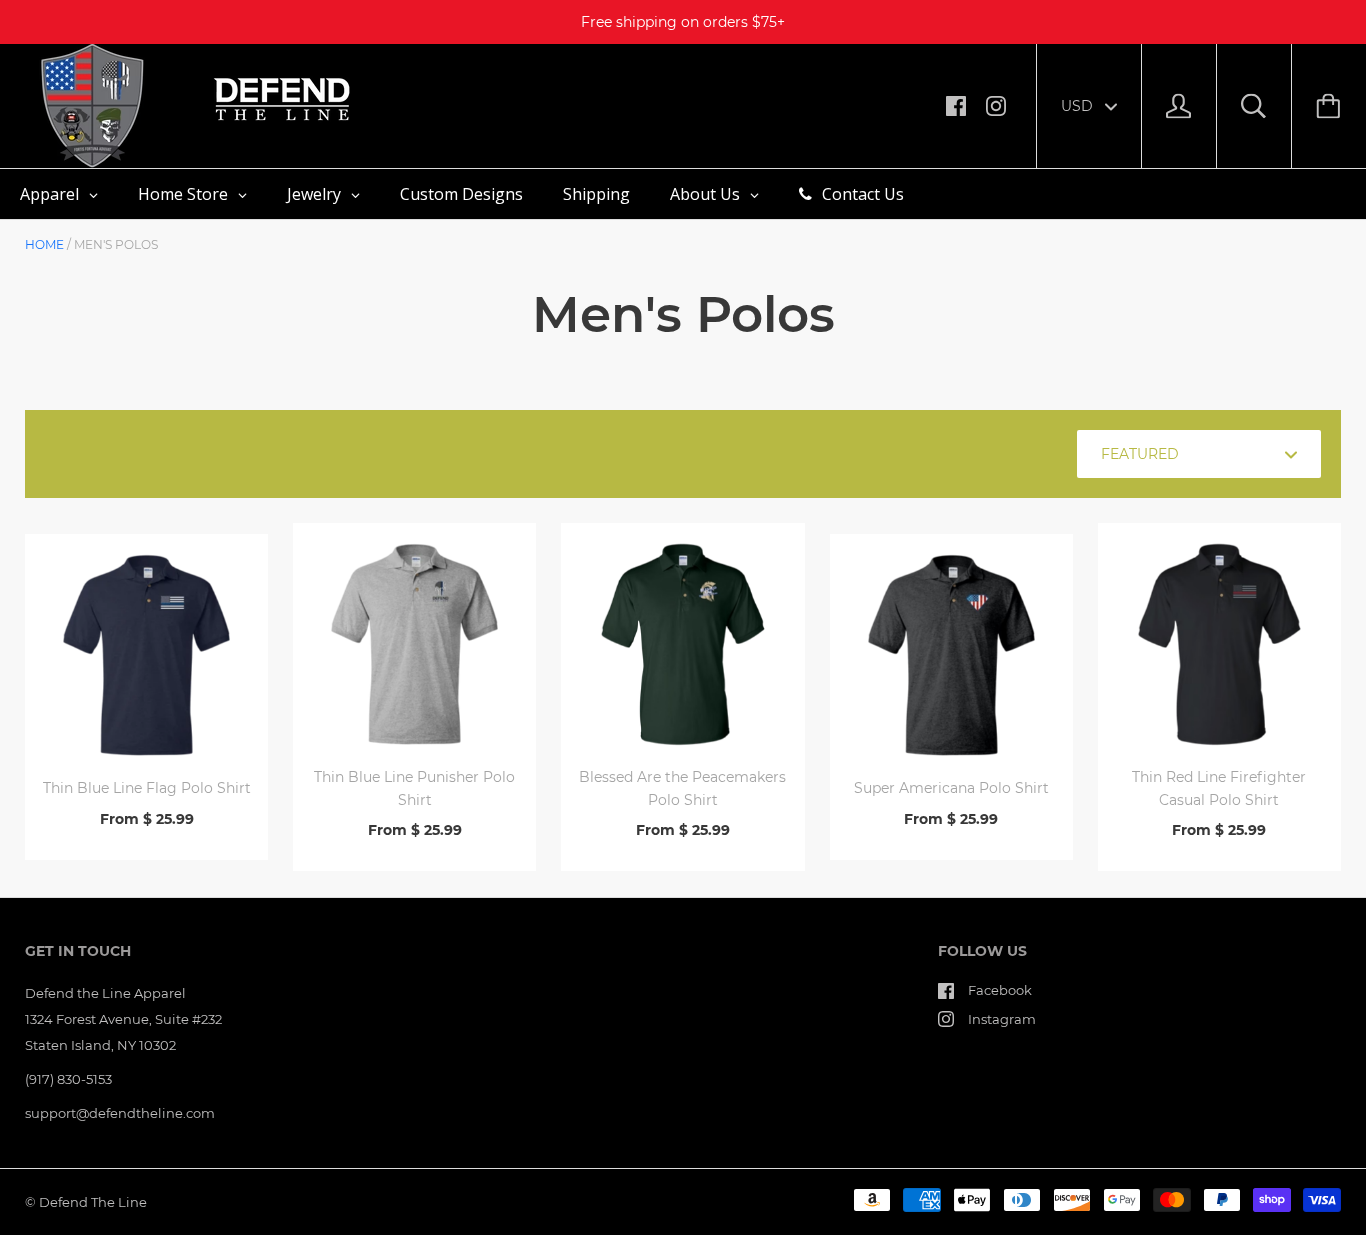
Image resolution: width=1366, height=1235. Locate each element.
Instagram (1002, 1019)
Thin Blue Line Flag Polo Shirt (147, 788)
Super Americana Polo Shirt (951, 788)
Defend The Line (93, 1202)
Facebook (1000, 990)
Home (44, 244)
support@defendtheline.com (120, 1113)
